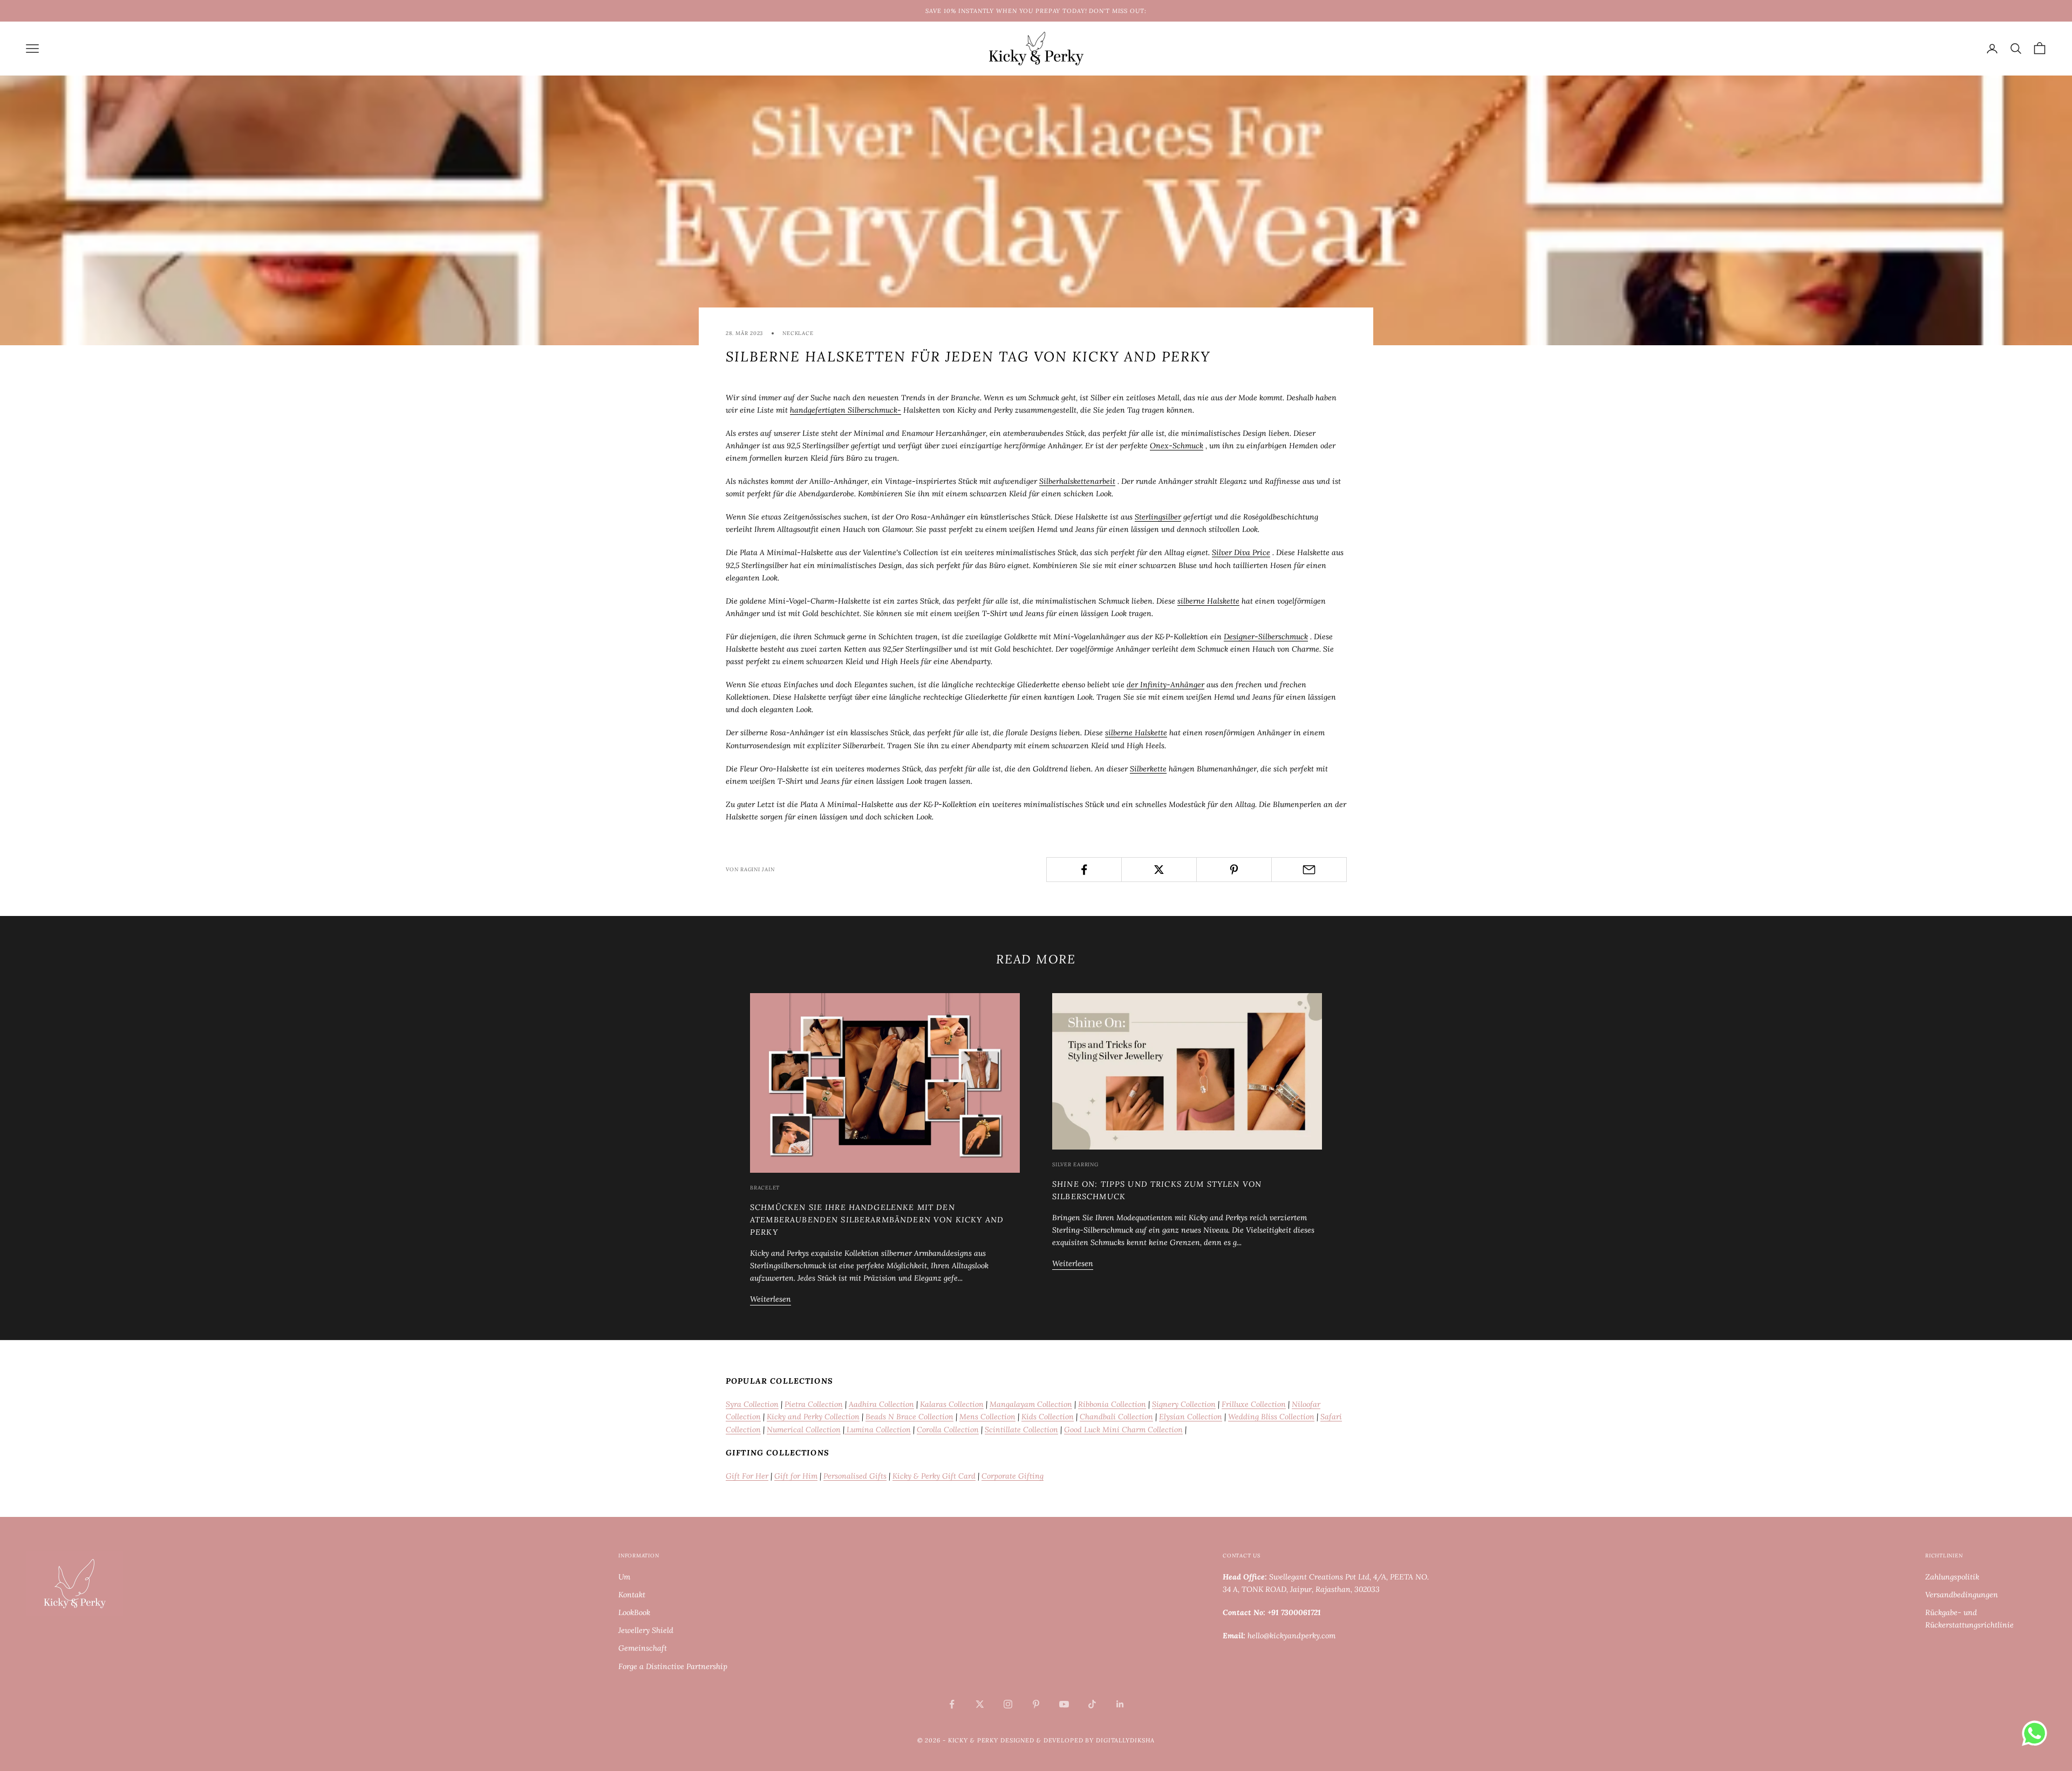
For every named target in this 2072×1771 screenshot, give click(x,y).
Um (624, 1577)
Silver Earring (1075, 1164)
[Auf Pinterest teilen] (1234, 870)
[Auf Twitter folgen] (980, 1704)
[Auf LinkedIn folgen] (1120, 1704)
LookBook (634, 1612)
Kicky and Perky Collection (813, 1417)
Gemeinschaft (643, 1648)
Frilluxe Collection (1254, 1404)
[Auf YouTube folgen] (1064, 1704)
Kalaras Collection (952, 1404)
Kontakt (632, 1595)
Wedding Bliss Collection (1271, 1417)
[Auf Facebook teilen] (1084, 870)
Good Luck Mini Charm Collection (1123, 1430)
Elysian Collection (1191, 1417)
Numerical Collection (804, 1430)
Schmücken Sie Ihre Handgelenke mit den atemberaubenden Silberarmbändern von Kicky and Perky (877, 1220)
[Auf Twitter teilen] (1159, 870)
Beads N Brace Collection (909, 1417)
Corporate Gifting (1013, 1476)
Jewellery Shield (646, 1630)
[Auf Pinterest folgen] (1036, 1704)
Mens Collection (987, 1417)
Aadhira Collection (881, 1404)
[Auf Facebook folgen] (952, 1704)
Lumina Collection (878, 1430)
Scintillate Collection (1021, 1430)
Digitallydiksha (1125, 1740)
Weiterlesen (771, 1299)
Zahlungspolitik (1952, 1577)
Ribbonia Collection (1112, 1404)
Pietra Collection (814, 1404)
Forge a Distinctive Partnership (673, 1666)
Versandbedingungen (1962, 1595)
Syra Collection (752, 1404)
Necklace (798, 333)
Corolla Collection (948, 1430)
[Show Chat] (2037, 1733)
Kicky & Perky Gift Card (934, 1476)
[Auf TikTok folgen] (1092, 1704)
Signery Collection (1184, 1404)
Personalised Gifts (855, 1476)
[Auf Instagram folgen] (1008, 1704)
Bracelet (765, 1188)
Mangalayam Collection (1031, 1404)
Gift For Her (747, 1476)
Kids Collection (1048, 1417)
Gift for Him (796, 1476)
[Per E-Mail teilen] (1309, 870)
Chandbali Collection (1116, 1417)
